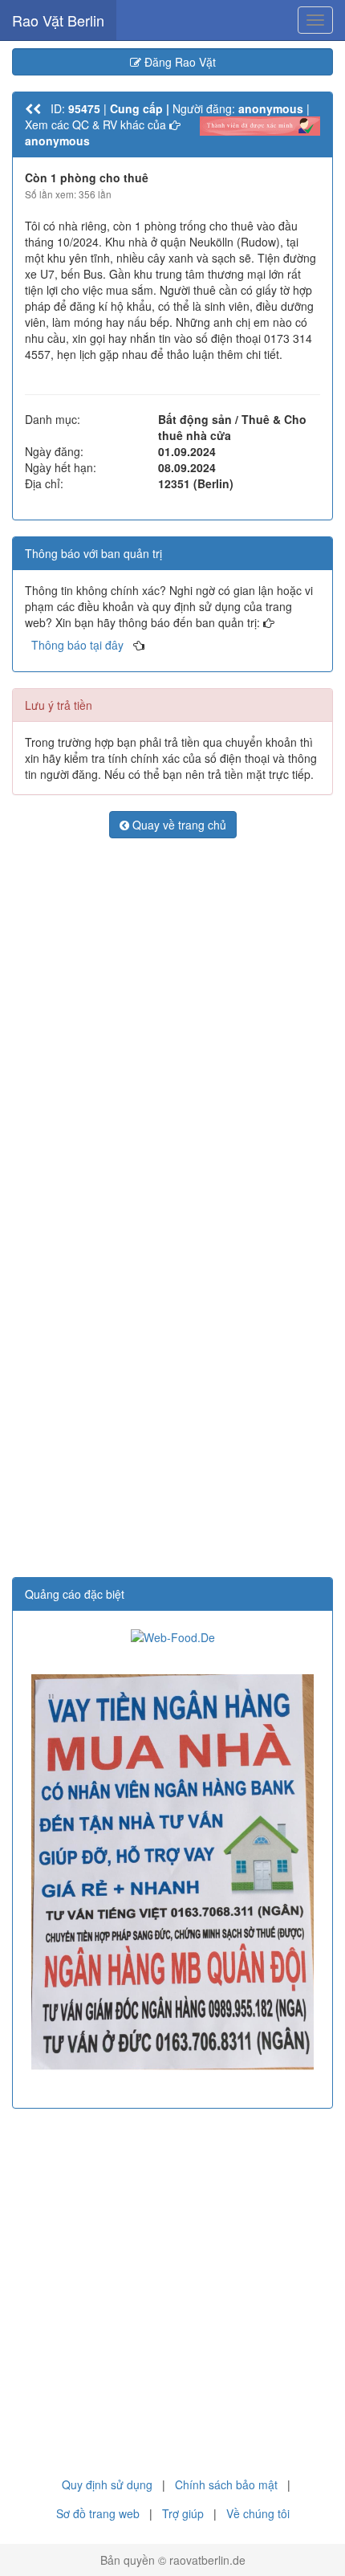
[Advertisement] (172, 1027)
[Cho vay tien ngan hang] (172, 1872)
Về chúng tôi (258, 2513)
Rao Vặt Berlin (58, 20)
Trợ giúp (183, 2513)
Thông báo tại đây (77, 645)
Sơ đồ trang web (98, 2513)
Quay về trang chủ (178, 825)
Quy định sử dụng (107, 2484)
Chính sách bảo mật (226, 2484)
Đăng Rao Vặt (179, 62)
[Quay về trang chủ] (33, 108)
